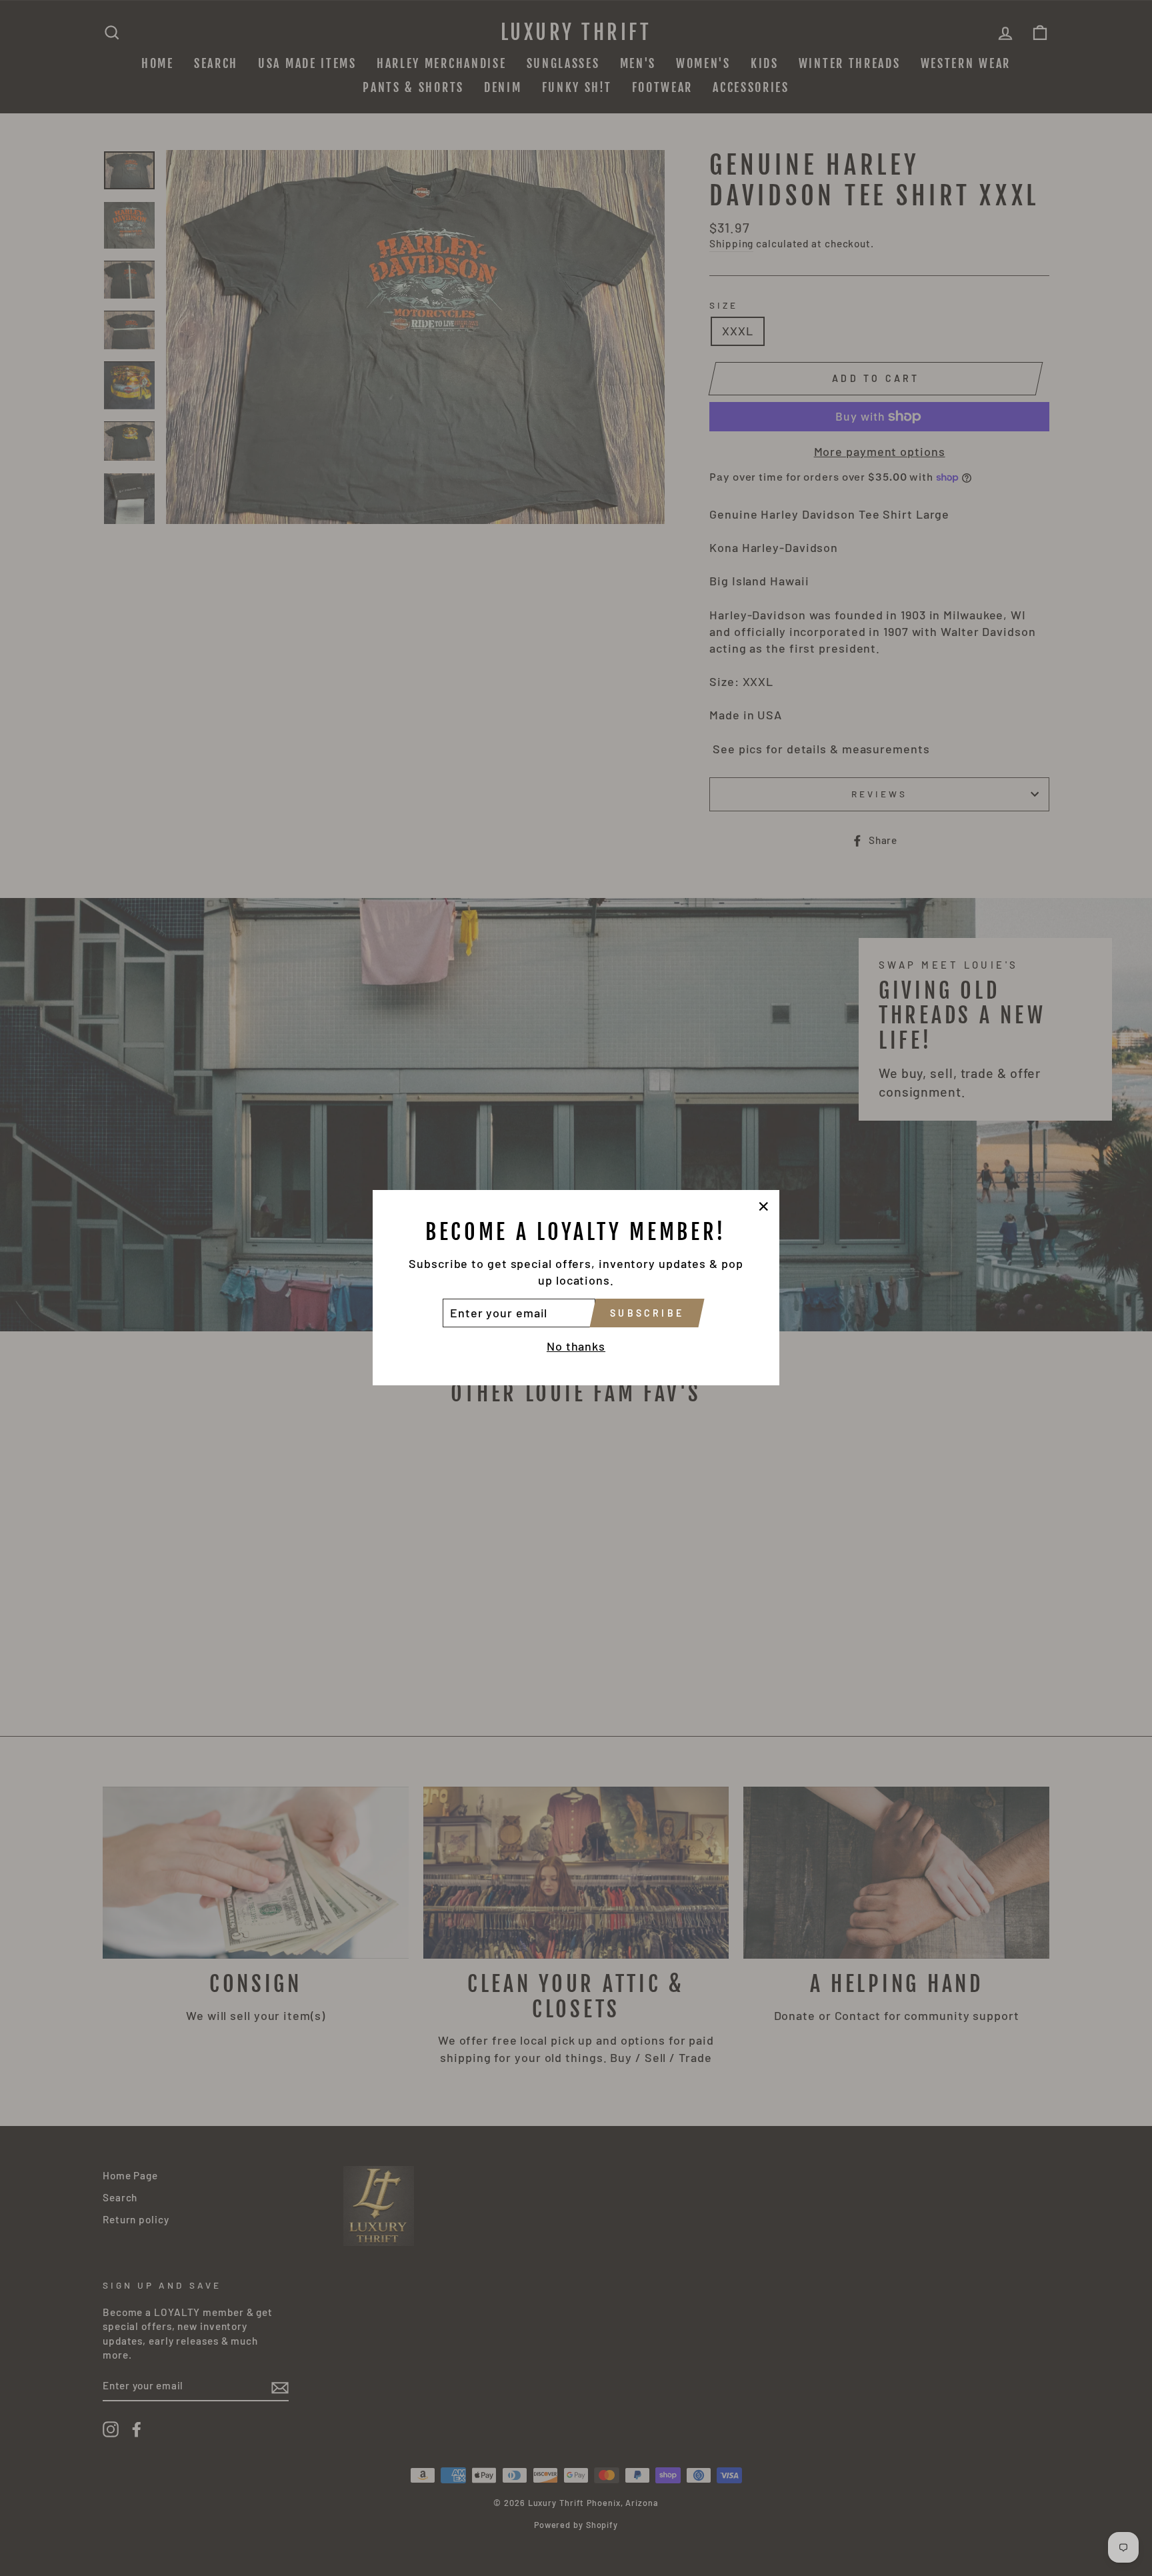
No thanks (576, 1347)
